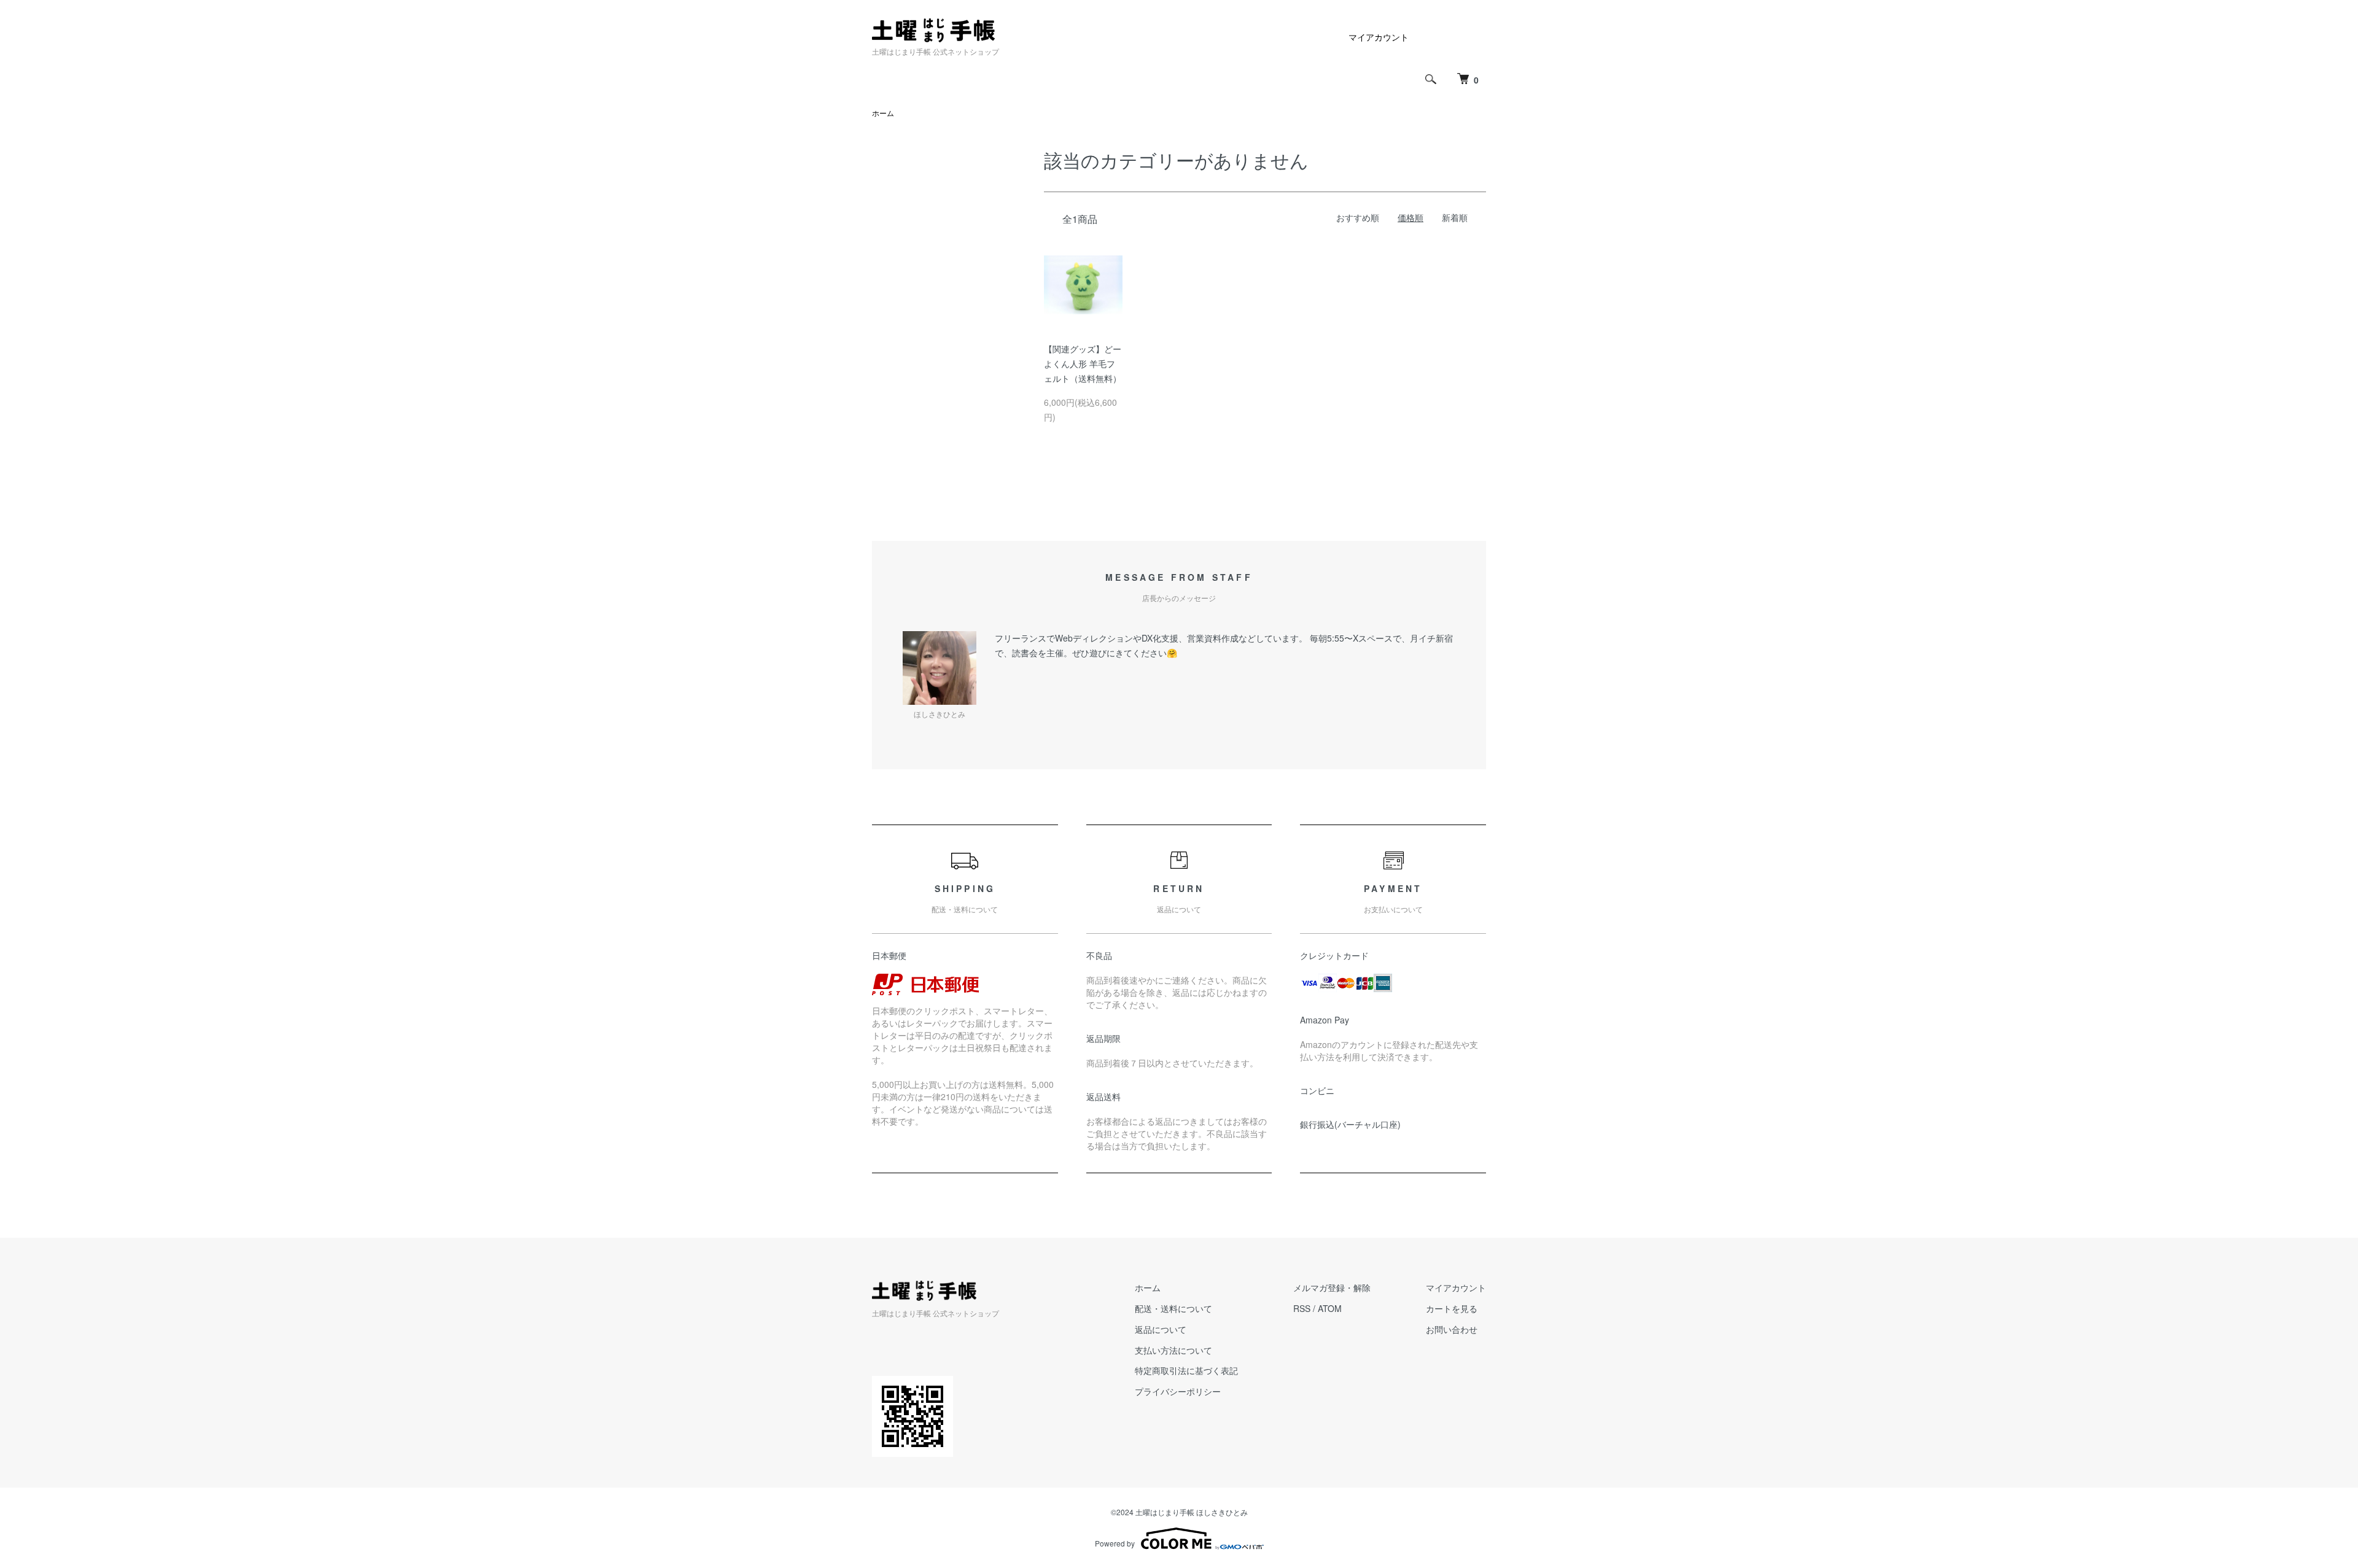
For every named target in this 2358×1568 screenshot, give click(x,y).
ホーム (883, 113)
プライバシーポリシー (1178, 1391)
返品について (1161, 1329)
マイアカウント (1379, 37)
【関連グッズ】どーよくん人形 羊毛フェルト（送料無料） (1083, 363)
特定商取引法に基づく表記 (1186, 1370)
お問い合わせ (1452, 1329)
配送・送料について (1173, 1308)
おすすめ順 (1358, 217)
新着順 (1455, 217)
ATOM (1330, 1308)
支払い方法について (1173, 1350)
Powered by (1115, 1543)
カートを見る (1452, 1308)
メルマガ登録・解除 (1332, 1287)
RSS (1302, 1308)
